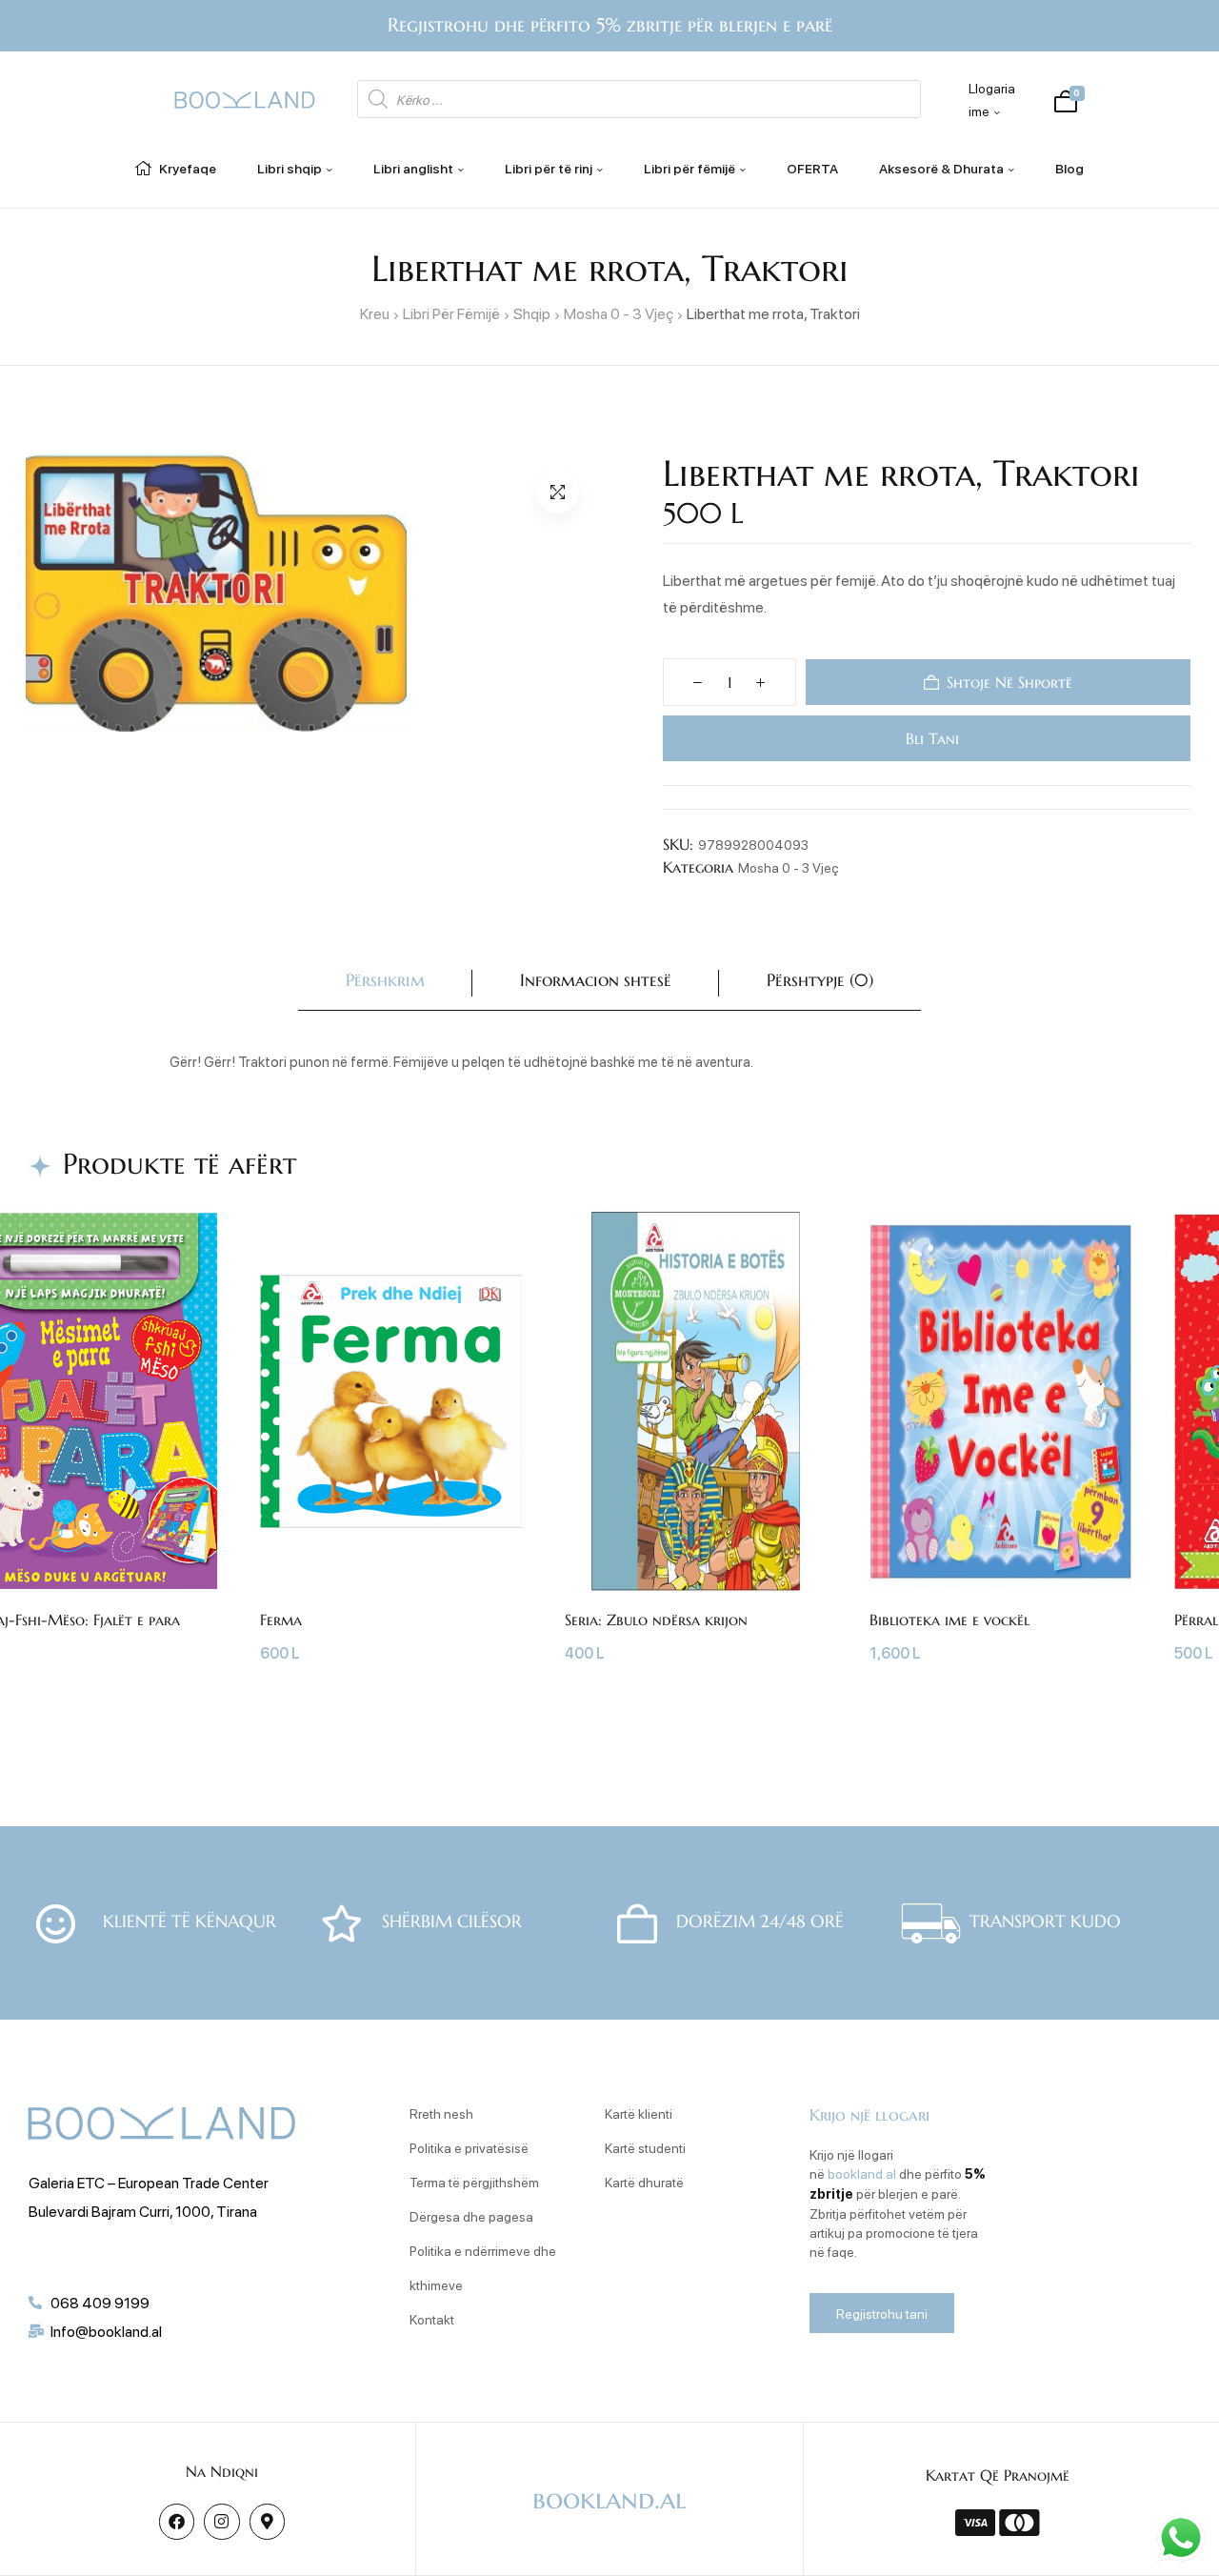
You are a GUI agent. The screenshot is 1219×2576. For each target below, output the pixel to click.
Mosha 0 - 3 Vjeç (619, 313)
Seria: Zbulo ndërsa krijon (656, 1620)
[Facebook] (177, 2521)
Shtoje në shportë (1009, 682)
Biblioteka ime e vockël (949, 1620)
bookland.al (862, 2173)
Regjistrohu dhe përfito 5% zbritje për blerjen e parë (610, 25)
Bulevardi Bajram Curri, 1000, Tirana (143, 2211)
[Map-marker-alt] (267, 2521)
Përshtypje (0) (820, 980)
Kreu (375, 313)
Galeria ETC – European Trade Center (149, 2182)
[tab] (385, 984)
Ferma (281, 1620)
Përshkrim (385, 980)
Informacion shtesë (596, 980)
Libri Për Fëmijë (451, 313)
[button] (558, 492)
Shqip (532, 313)
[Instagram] (221, 2521)
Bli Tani (931, 738)
